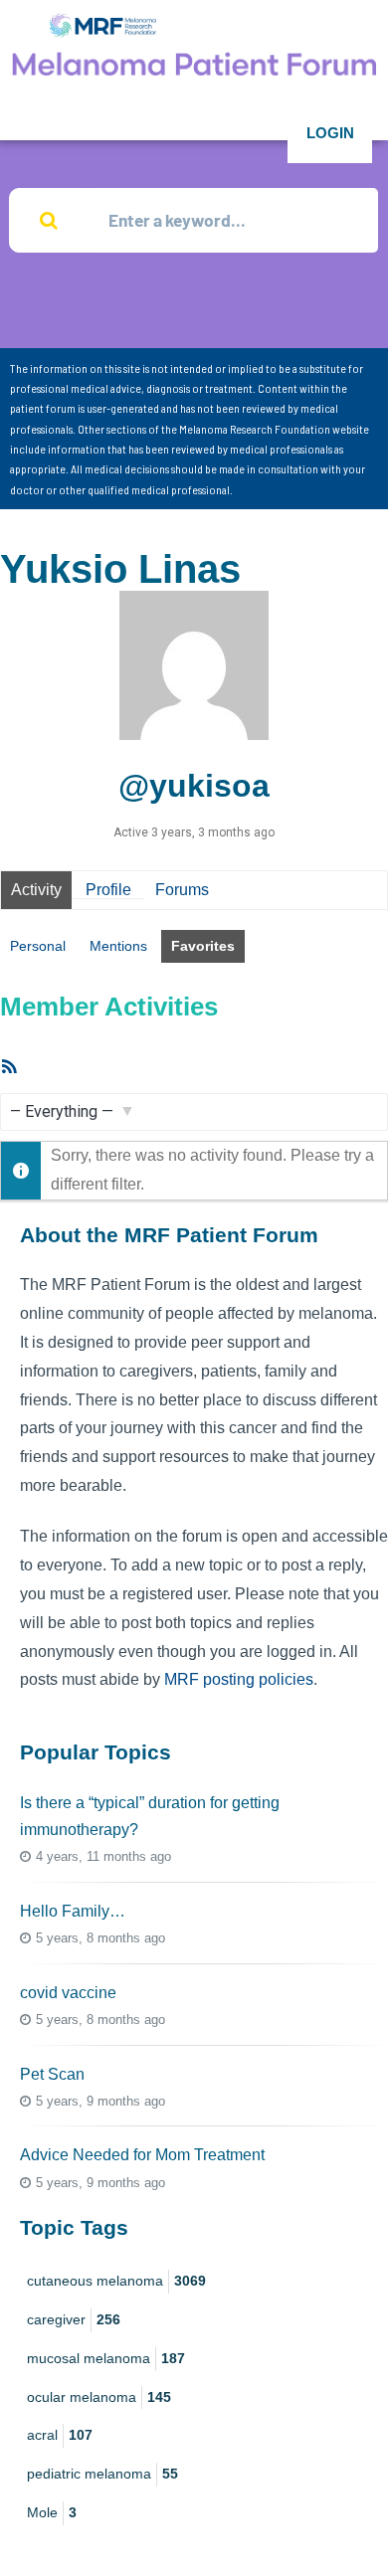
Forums (182, 890)
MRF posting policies (239, 1679)
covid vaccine (68, 1993)
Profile (108, 890)
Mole (52, 2512)
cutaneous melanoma (116, 2281)
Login (330, 133)
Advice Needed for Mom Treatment (142, 2155)
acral (60, 2435)
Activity (36, 890)
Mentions (118, 946)
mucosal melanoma (106, 2358)
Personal (38, 946)
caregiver (74, 2319)
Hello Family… (73, 1911)
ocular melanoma (99, 2397)
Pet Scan (52, 2074)
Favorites (203, 946)
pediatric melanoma (102, 2474)
